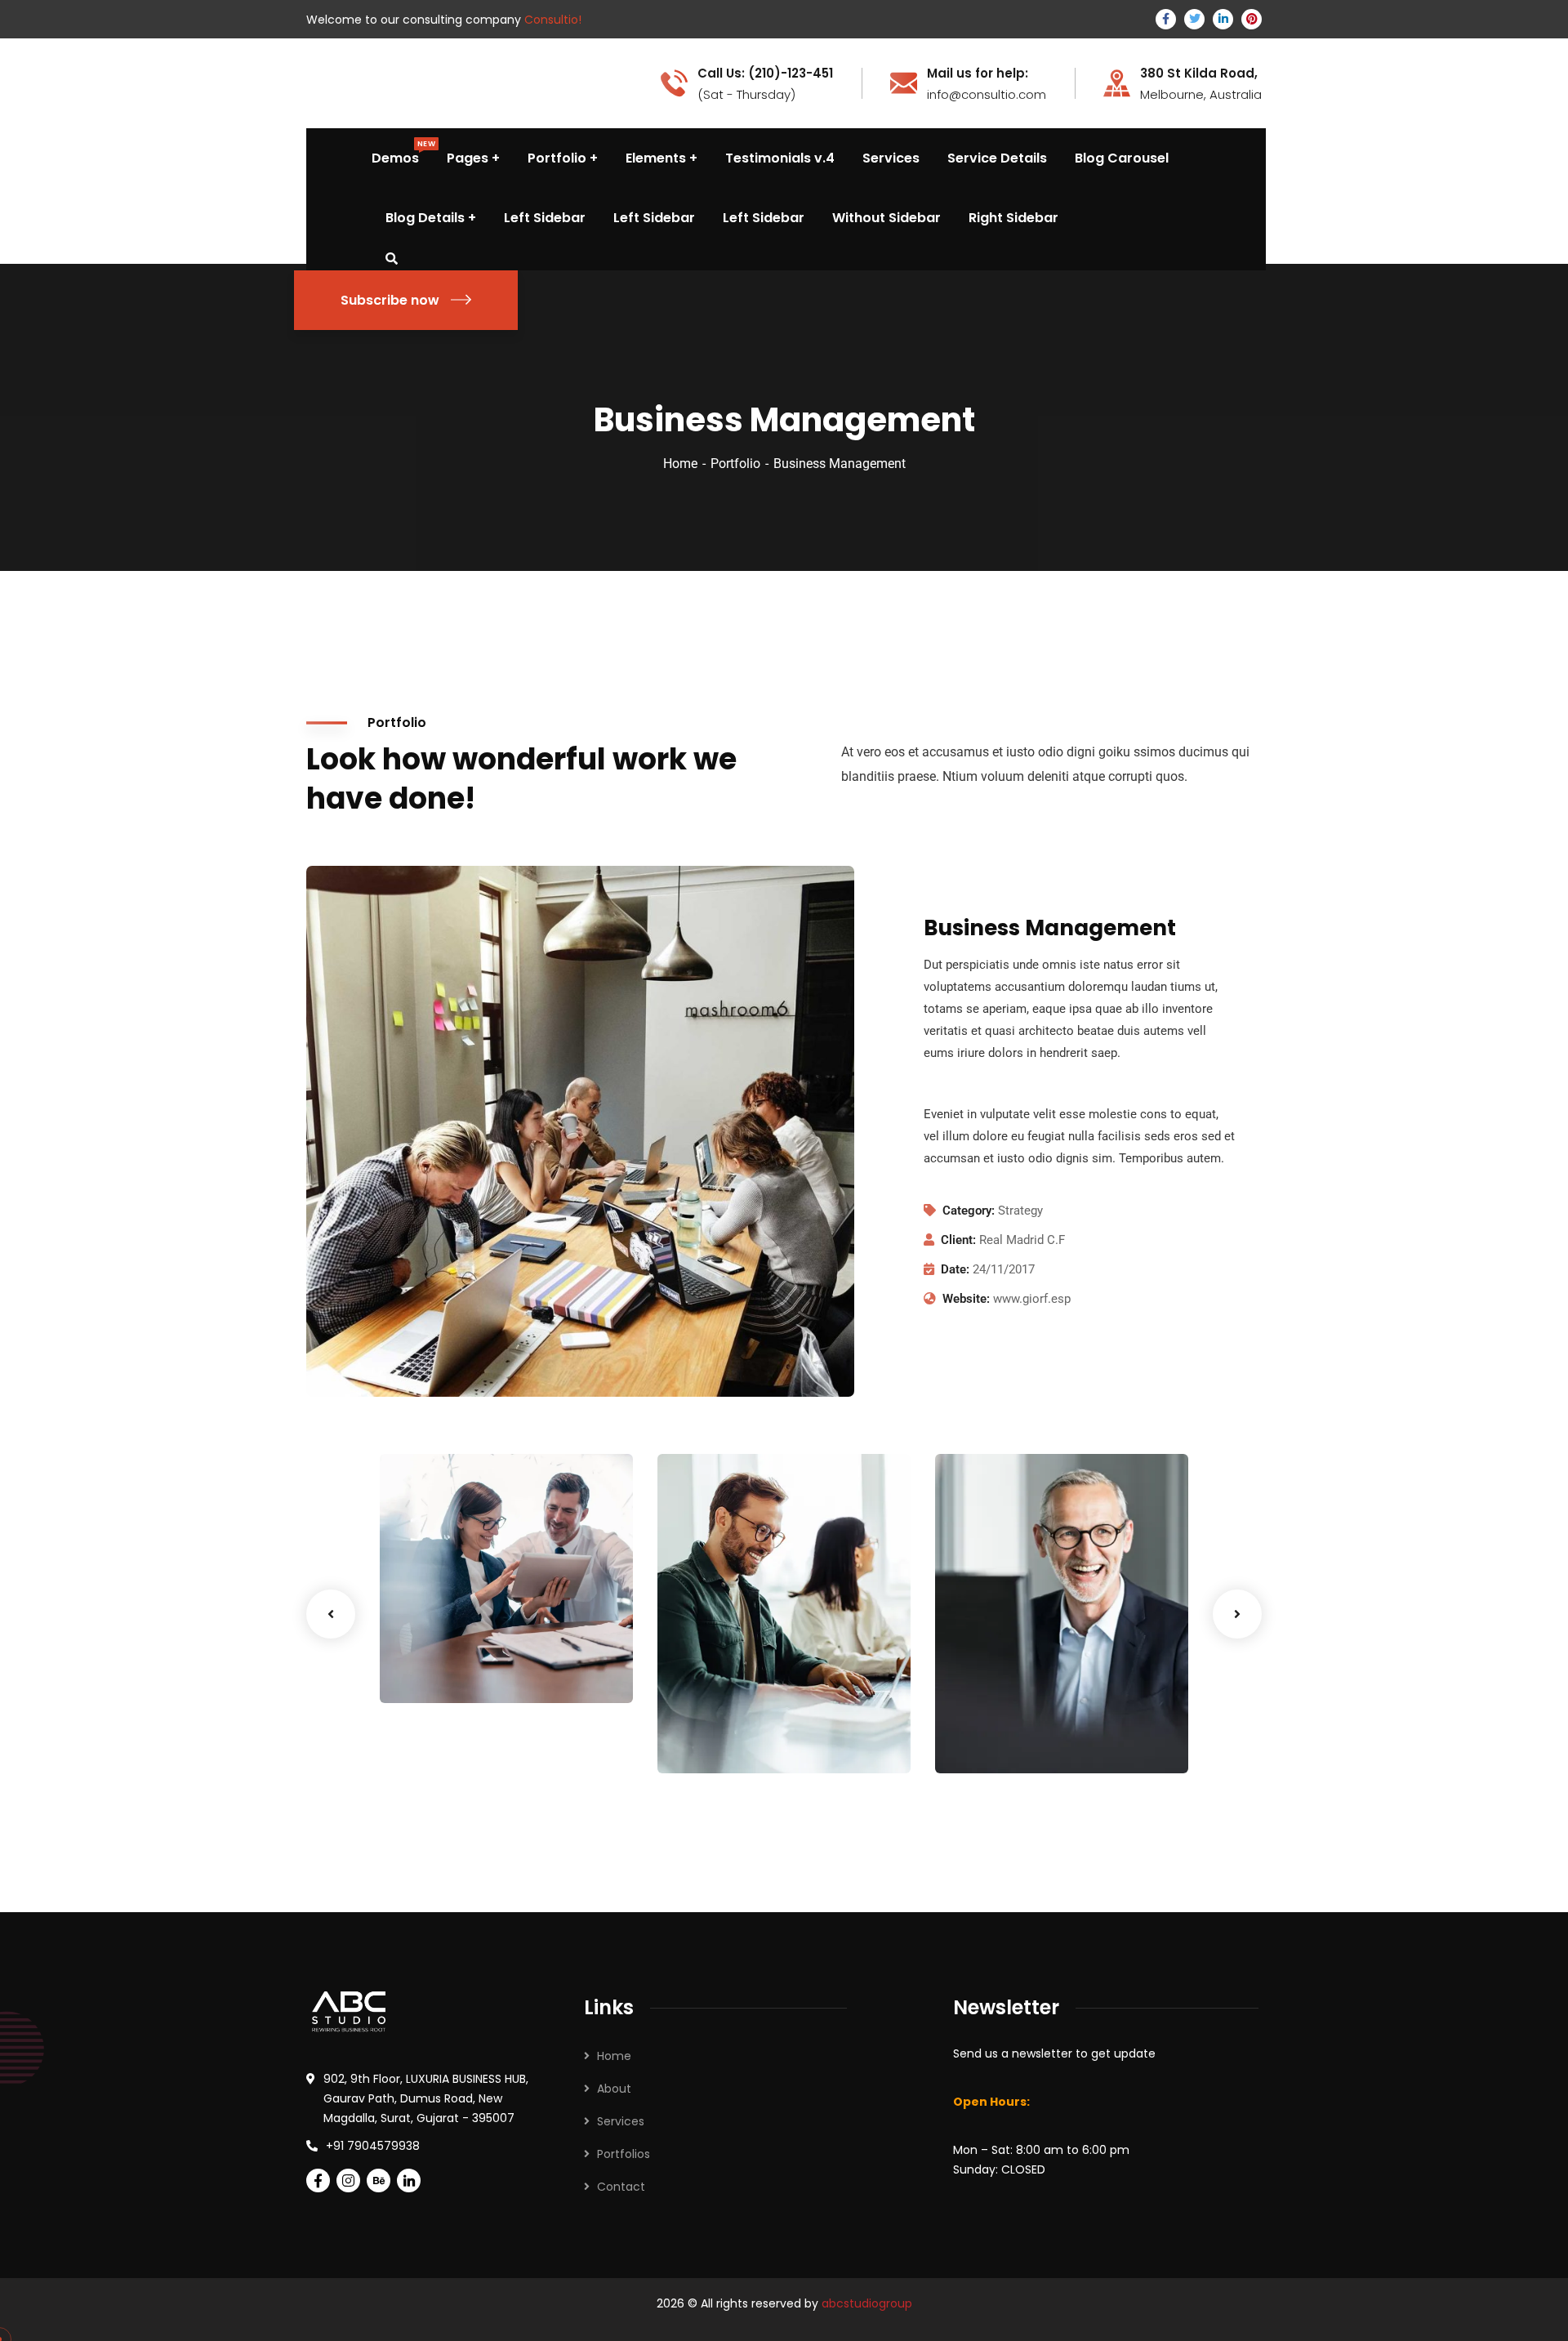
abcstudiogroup (867, 2303)
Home (680, 464)
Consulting (510, 1669)
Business (708, 1740)
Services (621, 2121)
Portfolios (624, 2154)
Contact (621, 2187)
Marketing (991, 1740)
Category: (969, 1211)
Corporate (769, 1740)
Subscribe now (390, 300)
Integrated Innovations (1005, 1707)
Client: (958, 1240)
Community (439, 1669)
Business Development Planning (457, 1605)
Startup (1048, 1740)
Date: (955, 1269)
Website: (966, 1299)
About (614, 2089)
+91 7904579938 (373, 2146)
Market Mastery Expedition (743, 1707)
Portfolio (735, 464)
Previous (331, 1614)
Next (1237, 1614)
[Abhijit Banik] (350, 82)
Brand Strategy (450, 1648)
